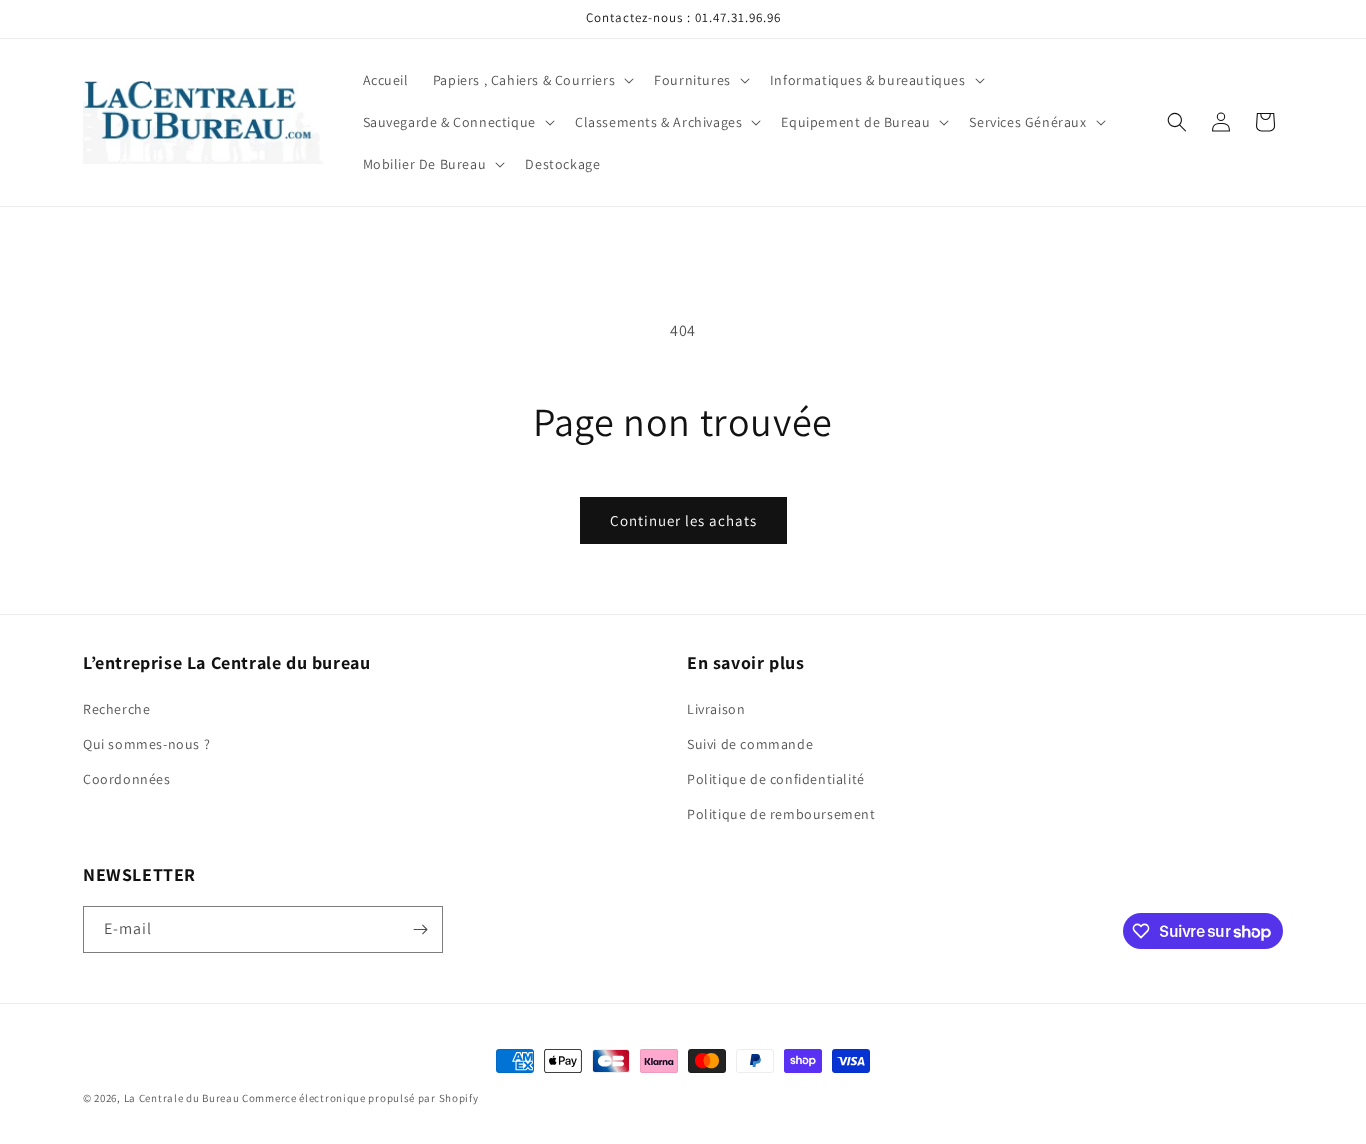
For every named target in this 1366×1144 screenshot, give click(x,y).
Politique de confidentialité (776, 779)
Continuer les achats (683, 520)
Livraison (716, 709)
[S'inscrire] (420, 929)
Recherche (116, 709)
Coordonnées (127, 779)
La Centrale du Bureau (183, 1098)
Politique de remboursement (781, 814)
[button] (531, 80)
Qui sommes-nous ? (146, 744)
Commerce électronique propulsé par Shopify (360, 1098)
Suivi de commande (750, 744)
